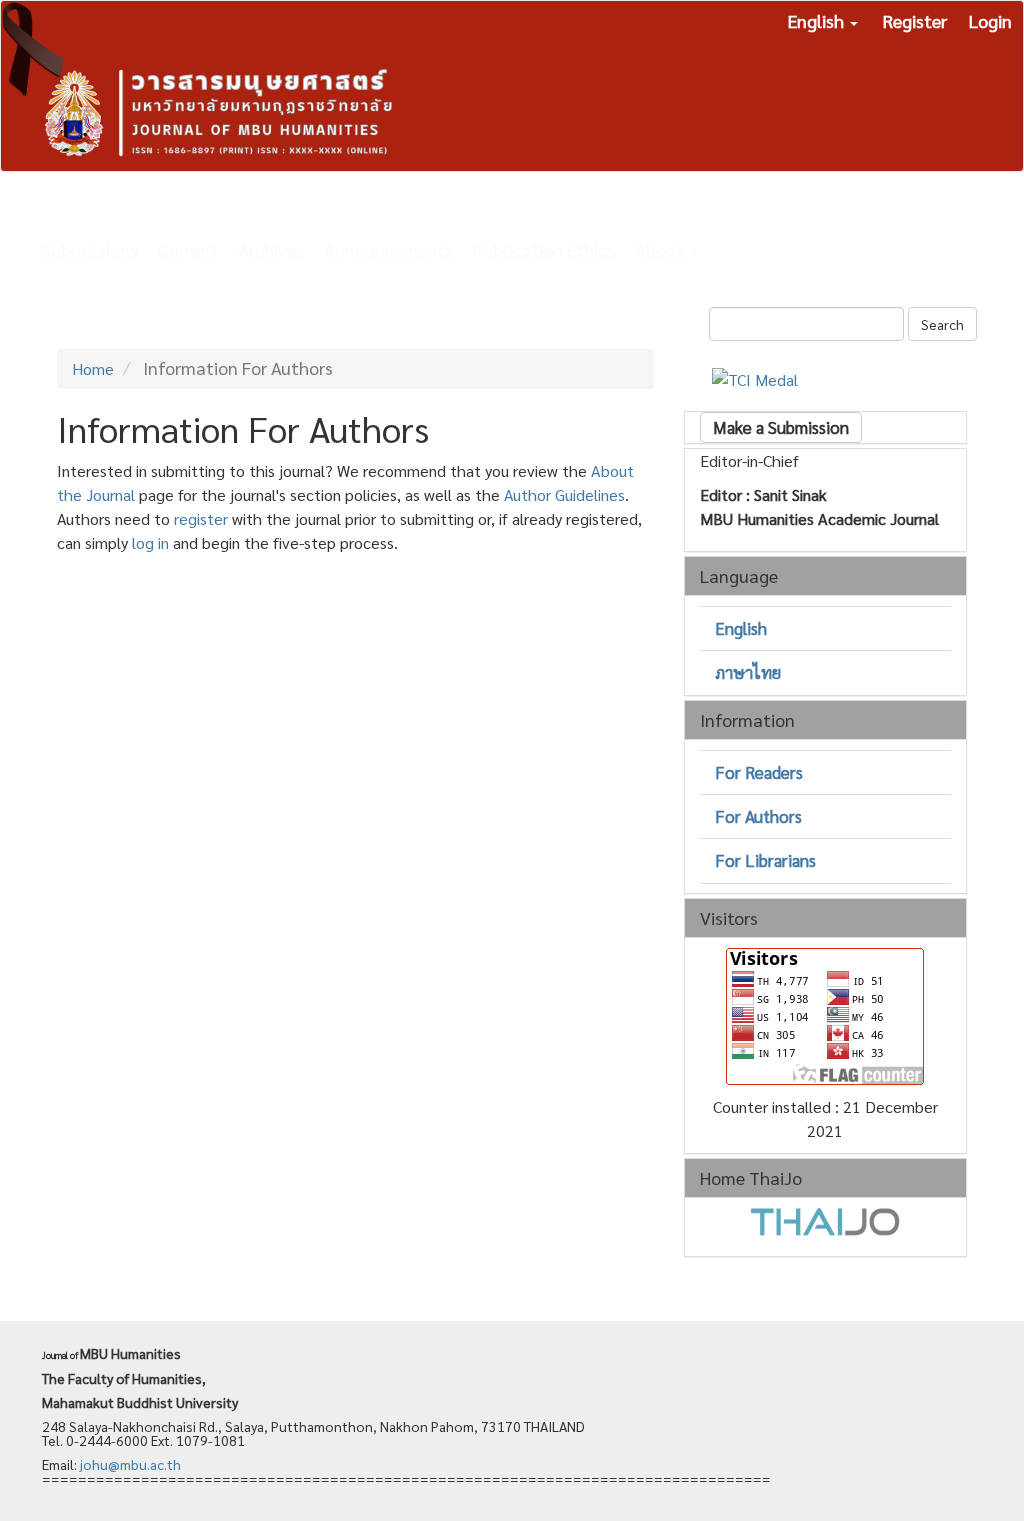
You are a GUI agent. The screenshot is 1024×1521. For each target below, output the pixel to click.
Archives (271, 249)
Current (188, 249)
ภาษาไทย (748, 672)
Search (942, 324)
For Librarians (765, 860)
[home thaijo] (825, 1220)
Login (990, 20)
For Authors (758, 816)
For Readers (759, 772)
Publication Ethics (544, 249)
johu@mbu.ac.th (130, 1464)
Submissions (90, 249)
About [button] (661, 249)
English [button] (818, 20)
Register (915, 20)
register (201, 518)
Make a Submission (781, 427)
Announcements (388, 249)
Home (93, 368)
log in (150, 542)
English (741, 628)
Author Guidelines (564, 494)
